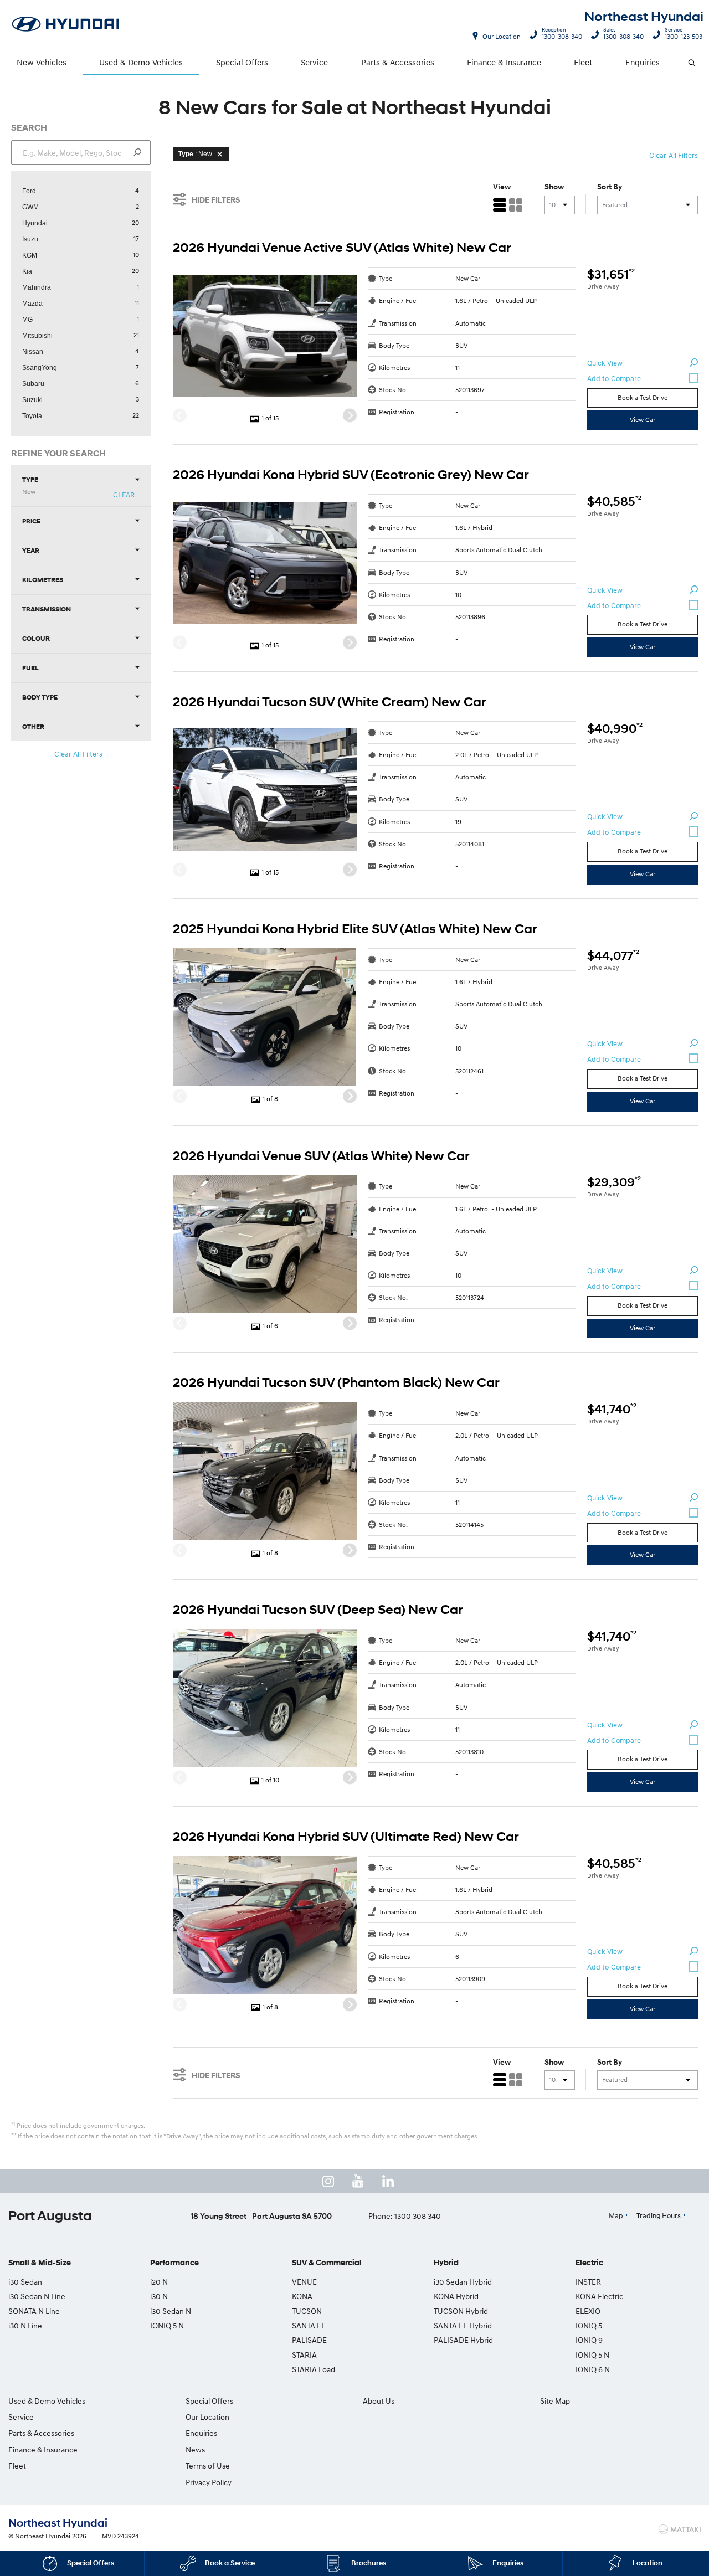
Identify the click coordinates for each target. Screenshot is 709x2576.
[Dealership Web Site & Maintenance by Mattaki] (680, 2529)
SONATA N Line (34, 2311)
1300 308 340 (562, 35)
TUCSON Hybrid (461, 2311)
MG (27, 320)
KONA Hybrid (456, 2296)
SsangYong (40, 368)
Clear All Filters (79, 754)
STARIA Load (314, 2369)
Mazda (32, 304)
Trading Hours (659, 2215)
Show (554, 187)
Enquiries (643, 62)
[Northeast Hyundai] (66, 25)
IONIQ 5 (589, 2325)
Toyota (32, 416)
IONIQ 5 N (167, 2325)
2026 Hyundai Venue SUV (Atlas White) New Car (321, 1156)
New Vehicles (42, 62)
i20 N (159, 2282)
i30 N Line (25, 2325)
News (195, 2449)
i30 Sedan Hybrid (463, 2282)
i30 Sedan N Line (37, 2296)
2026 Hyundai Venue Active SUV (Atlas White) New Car (342, 248)
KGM (30, 255)
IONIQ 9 (589, 2340)
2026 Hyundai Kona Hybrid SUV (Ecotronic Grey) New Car (351, 475)
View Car (643, 420)
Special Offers (242, 62)
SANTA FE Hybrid (463, 2325)
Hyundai (35, 223)
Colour (36, 638)
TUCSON (307, 2311)
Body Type (40, 697)
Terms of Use (208, 2466)
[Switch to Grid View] (516, 205)
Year (31, 550)
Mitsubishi (37, 336)
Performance (174, 2263)
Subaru (33, 384)
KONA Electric (599, 2296)
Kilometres (43, 580)
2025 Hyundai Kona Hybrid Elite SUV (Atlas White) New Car (355, 929)
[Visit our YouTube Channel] (358, 2181)
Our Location (502, 36)
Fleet (583, 62)
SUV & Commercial (327, 2263)
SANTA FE (309, 2325)
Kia (27, 271)
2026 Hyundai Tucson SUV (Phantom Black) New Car (336, 1383)
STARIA (304, 2355)
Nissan (33, 352)
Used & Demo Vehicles (141, 62)
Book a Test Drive (643, 397)
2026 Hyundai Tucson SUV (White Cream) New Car (330, 702)
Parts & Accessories (398, 62)
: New (195, 154)
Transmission (47, 609)
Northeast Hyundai (644, 17)
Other (33, 726)
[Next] (350, 416)
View (502, 187)
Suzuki (32, 400)
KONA (302, 2296)
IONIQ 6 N (593, 2369)
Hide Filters (216, 200)
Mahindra (37, 287)
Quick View (605, 363)
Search (693, 63)
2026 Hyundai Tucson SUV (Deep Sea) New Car (318, 1610)
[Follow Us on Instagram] (328, 2181)
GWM (30, 207)
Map (616, 2215)
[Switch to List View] (500, 205)
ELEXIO (588, 2311)
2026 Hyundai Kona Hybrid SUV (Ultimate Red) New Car (346, 1837)
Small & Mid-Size (40, 2263)
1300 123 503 (684, 35)
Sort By (610, 187)
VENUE (304, 2282)
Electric (589, 2263)
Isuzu (30, 239)
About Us (379, 2401)
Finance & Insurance (504, 62)
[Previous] (180, 416)
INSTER (588, 2282)
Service (314, 62)
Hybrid (446, 2263)
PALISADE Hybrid (463, 2340)
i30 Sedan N (171, 2311)
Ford (29, 191)
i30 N (159, 2296)
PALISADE (309, 2340)
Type (30, 485)
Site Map (555, 2401)
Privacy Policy (209, 2482)
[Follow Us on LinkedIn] (388, 2181)
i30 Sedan (25, 2282)
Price (31, 521)
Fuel (30, 668)
